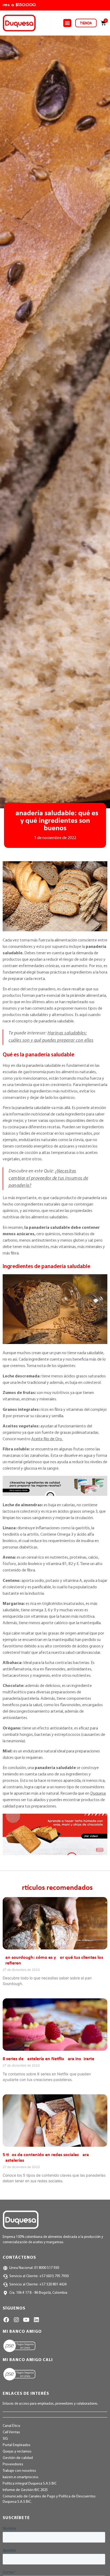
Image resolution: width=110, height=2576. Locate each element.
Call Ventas (11, 2432)
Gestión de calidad (18, 2458)
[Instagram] (16, 2320)
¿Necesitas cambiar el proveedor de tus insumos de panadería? (48, 1179)
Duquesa (98, 1794)
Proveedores (13, 2464)
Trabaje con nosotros (19, 2471)
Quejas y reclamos (17, 2452)
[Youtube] (26, 2320)
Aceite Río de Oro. (47, 1439)
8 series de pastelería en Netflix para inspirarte (48, 2059)
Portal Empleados (17, 2445)
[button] (67, 23)
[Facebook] (6, 2320)
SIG (5, 2439)
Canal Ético (11, 2426)
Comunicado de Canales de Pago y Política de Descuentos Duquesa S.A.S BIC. (49, 2499)
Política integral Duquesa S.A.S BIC (30, 2484)
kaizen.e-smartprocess (21, 2477)
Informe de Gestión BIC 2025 (25, 2490)
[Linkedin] (36, 2320)
